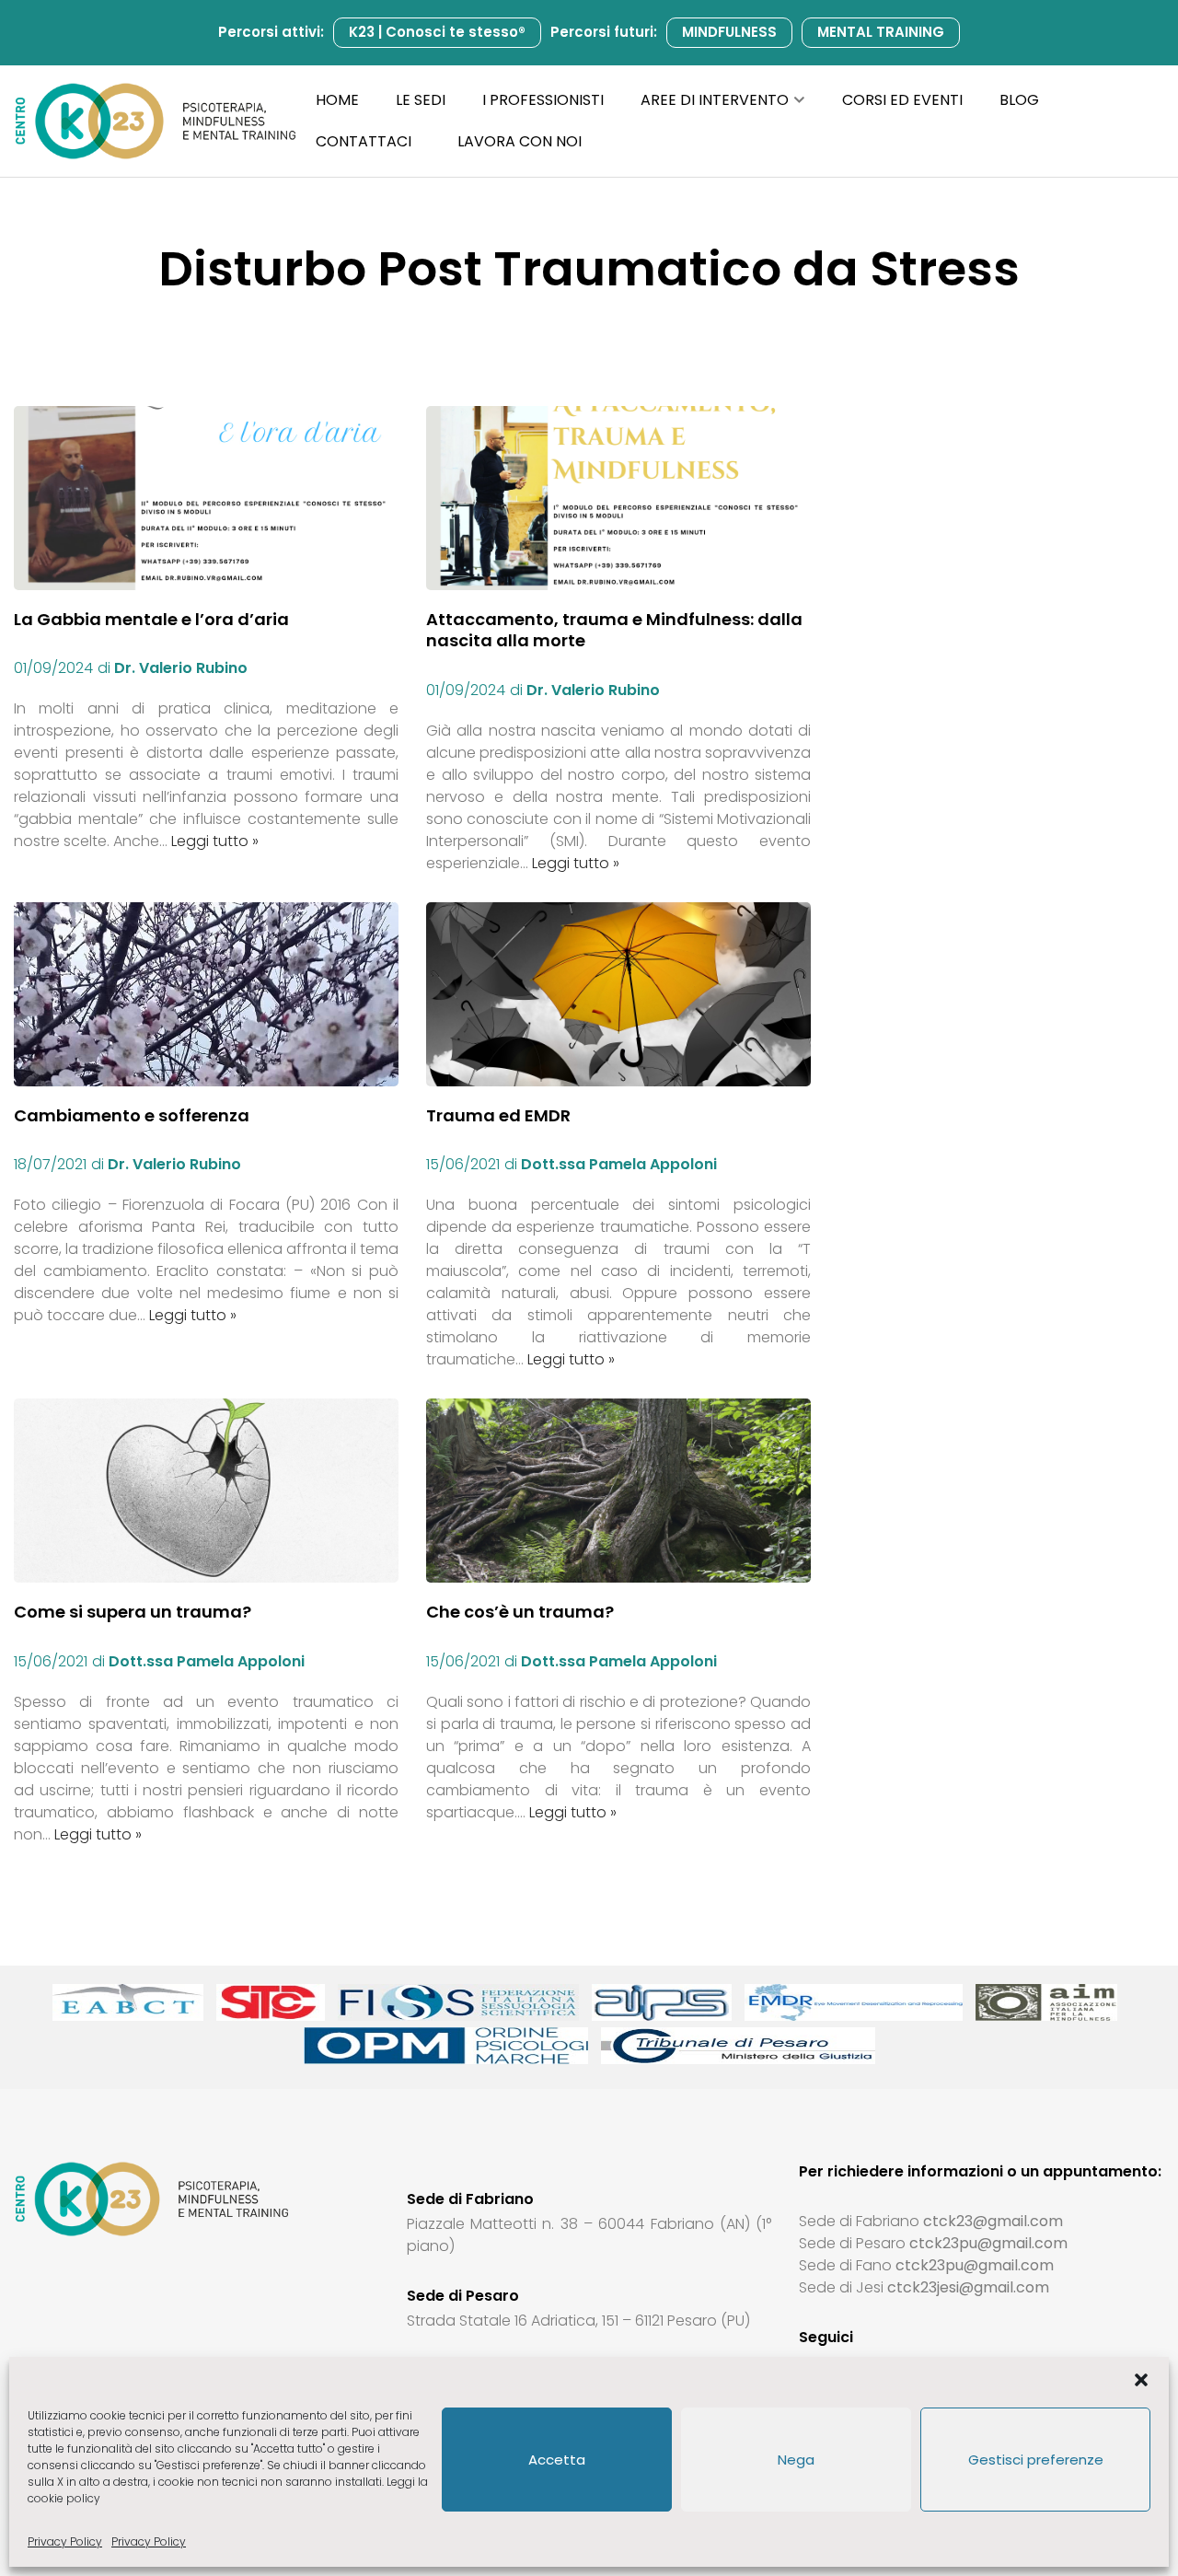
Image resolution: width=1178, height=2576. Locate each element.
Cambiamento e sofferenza (132, 1115)
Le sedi (421, 100)
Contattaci (364, 141)
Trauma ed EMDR (498, 1115)
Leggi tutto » (215, 841)
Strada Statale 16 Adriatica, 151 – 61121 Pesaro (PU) (578, 2321)
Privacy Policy (65, 2541)
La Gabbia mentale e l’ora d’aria (151, 619)
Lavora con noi (520, 141)
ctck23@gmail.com (993, 2221)
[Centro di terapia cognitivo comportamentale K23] (156, 122)
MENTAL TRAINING (881, 32)
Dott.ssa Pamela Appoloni (619, 1164)
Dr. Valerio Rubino (181, 668)
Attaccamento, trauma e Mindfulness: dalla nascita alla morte (614, 630)
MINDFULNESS (729, 32)
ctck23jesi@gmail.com (968, 2287)
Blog (1019, 100)
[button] (1141, 2380)
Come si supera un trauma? (133, 1612)
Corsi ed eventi (902, 100)
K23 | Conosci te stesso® (437, 32)
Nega (796, 2460)
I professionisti (543, 100)
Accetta (557, 2460)
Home (337, 100)
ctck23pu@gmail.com (988, 2243)
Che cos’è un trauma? (520, 1612)
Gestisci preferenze (1036, 2460)
